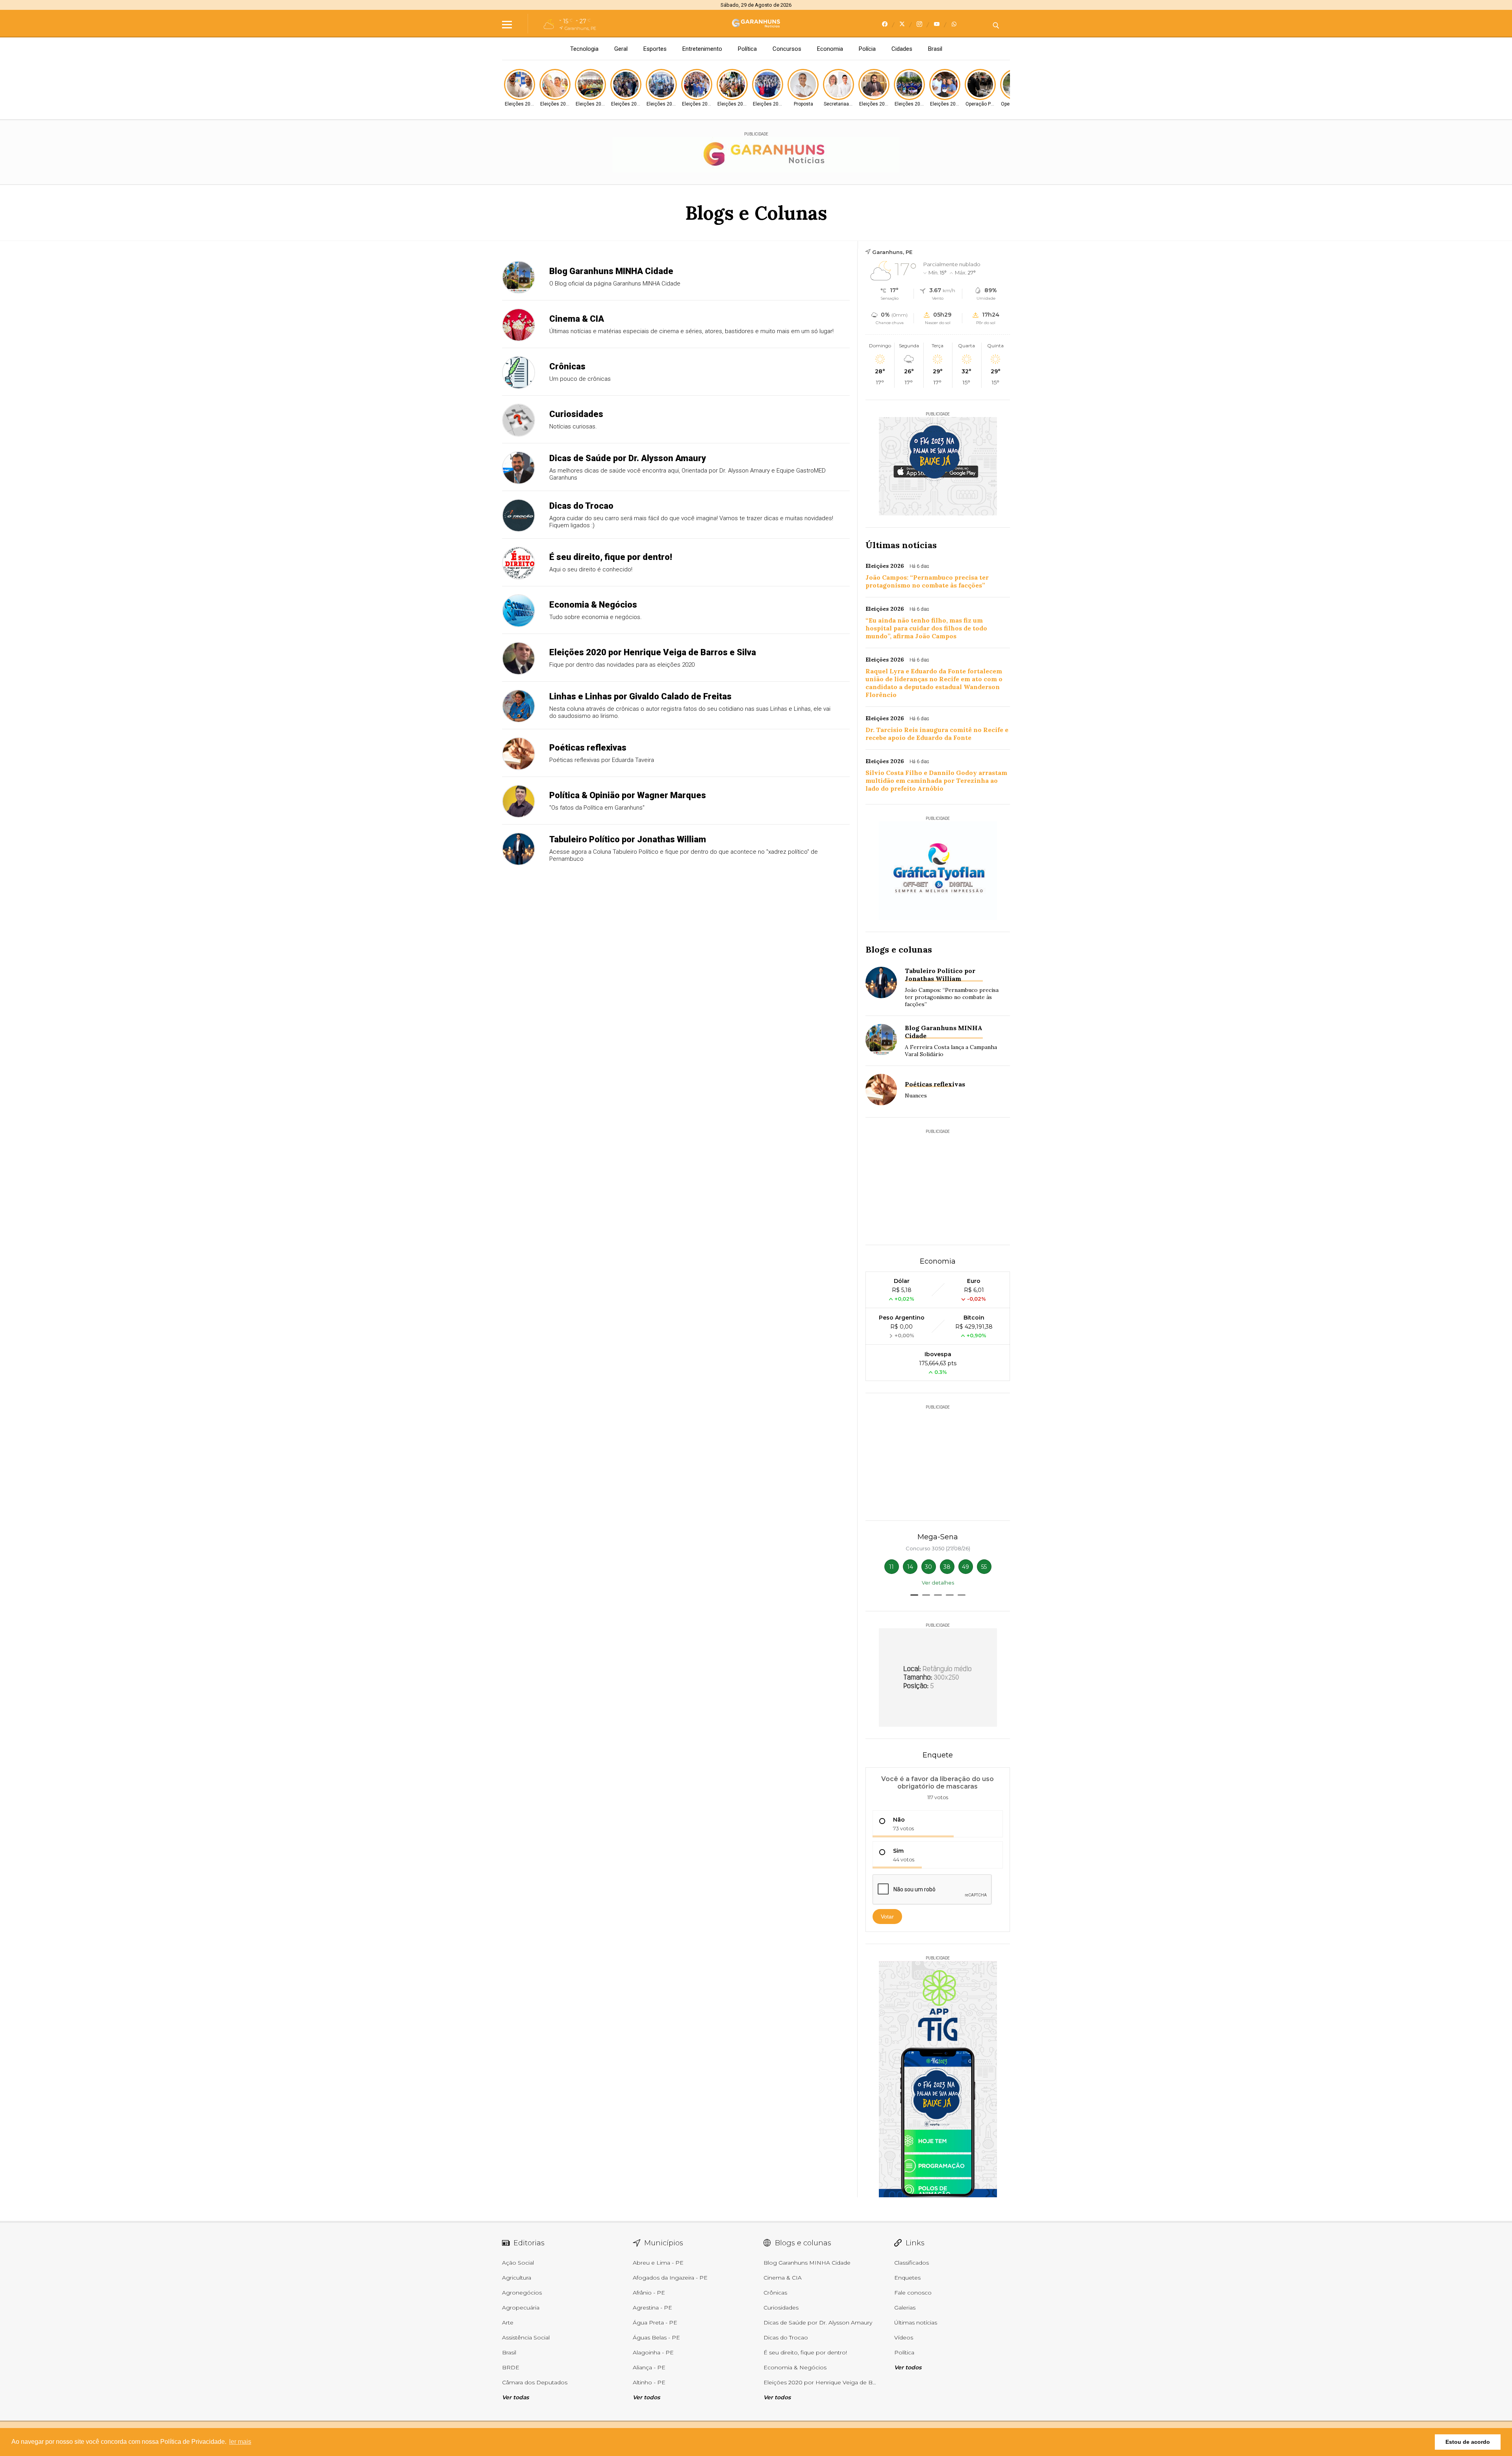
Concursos (787, 49)
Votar (887, 1917)
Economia (830, 49)
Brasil (935, 49)
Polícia (867, 49)
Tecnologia (584, 49)
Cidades (902, 49)
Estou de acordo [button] (1468, 2442)
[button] (914, 1595)
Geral (621, 49)
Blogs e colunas (899, 949)
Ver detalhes (938, 1583)
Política (747, 49)
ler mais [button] (240, 2442)
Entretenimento (702, 49)
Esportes (655, 49)
